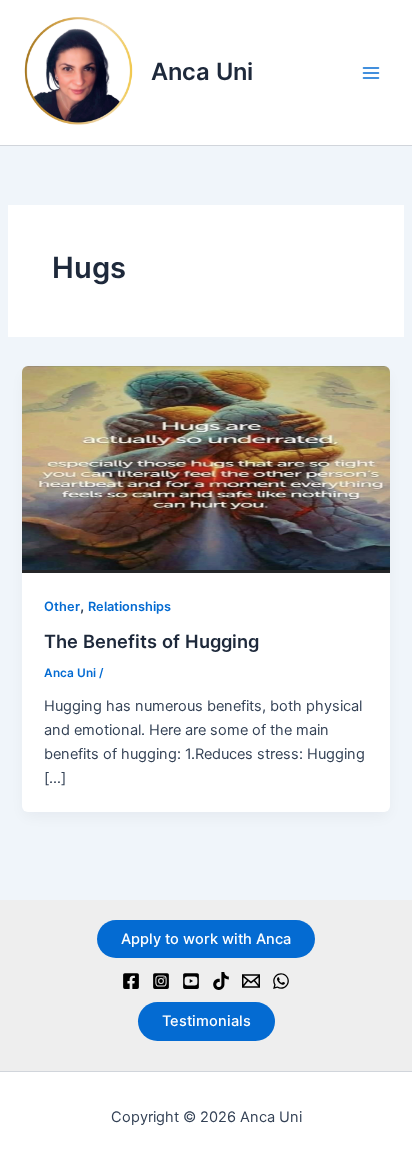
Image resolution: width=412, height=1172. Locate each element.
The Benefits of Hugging (151, 641)
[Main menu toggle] (371, 73)
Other (62, 606)
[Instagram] (161, 981)
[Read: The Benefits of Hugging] (205, 468)
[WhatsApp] (281, 981)
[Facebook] (131, 981)
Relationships (129, 606)
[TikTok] (221, 981)
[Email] (251, 981)
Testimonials (206, 1021)
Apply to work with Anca (206, 939)
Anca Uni (202, 71)
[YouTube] (191, 981)
